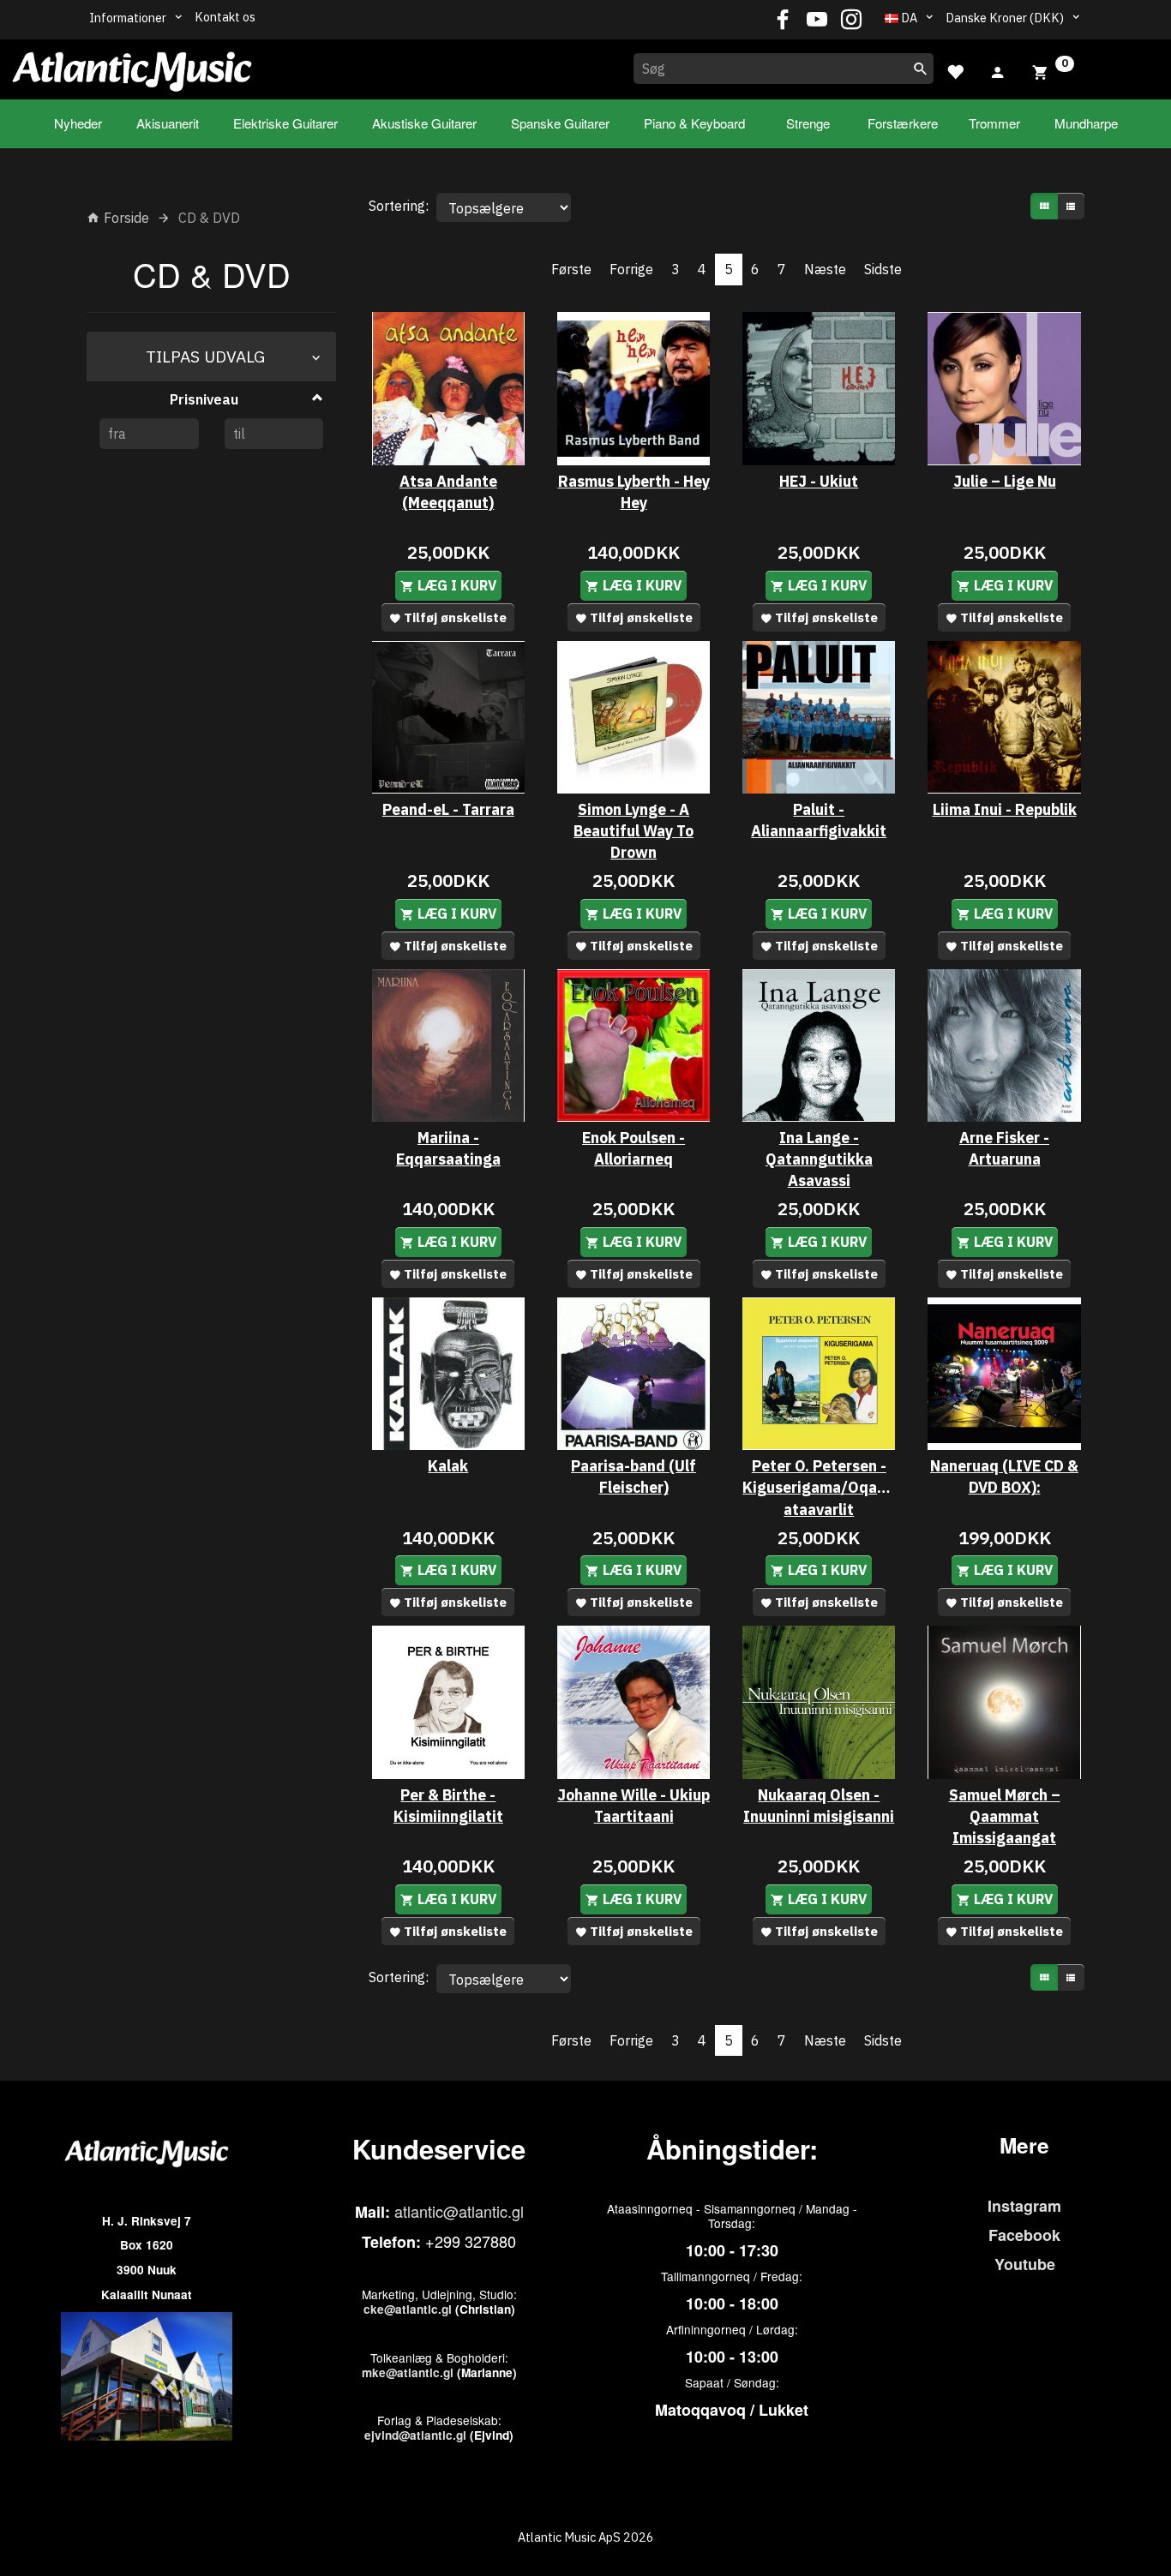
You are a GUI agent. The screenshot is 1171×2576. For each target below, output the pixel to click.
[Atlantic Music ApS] (132, 66)
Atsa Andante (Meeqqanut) (448, 492)
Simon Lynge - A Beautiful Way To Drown (634, 831)
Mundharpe (1086, 123)
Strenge (808, 123)
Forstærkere (903, 123)
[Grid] (1044, 206)
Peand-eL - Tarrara (448, 809)
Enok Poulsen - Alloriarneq (634, 1148)
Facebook (1024, 2235)
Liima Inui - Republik (1005, 809)
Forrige (631, 269)
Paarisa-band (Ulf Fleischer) (634, 1477)
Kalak (448, 1466)
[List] (1071, 206)
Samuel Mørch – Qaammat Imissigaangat (1005, 1816)
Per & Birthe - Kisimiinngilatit (448, 1806)
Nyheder (78, 123)
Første (571, 269)
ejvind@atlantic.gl (415, 2435)
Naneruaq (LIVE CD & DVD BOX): (1004, 1477)
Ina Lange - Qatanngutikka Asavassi (819, 1159)
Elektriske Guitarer (285, 123)
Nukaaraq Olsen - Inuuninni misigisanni (819, 1806)
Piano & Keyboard (694, 123)
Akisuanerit (168, 123)
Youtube (1025, 2264)
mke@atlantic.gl (408, 2372)
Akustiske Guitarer (424, 123)
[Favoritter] (955, 70)
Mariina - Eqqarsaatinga (448, 1148)
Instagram (1024, 2206)
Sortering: (399, 206)
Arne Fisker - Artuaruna (1004, 1148)
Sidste (883, 269)
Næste (825, 269)
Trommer (994, 123)
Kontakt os (225, 17)
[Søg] (921, 69)
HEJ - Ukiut (819, 481)
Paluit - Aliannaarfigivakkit (819, 820)
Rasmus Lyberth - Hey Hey (634, 492)
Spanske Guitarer (560, 123)
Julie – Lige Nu (1005, 481)
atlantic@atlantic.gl (459, 2211)
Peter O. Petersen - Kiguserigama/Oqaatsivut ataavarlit (819, 1487)
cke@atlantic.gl (408, 2309)
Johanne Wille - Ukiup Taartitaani (634, 1806)
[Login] (998, 70)
